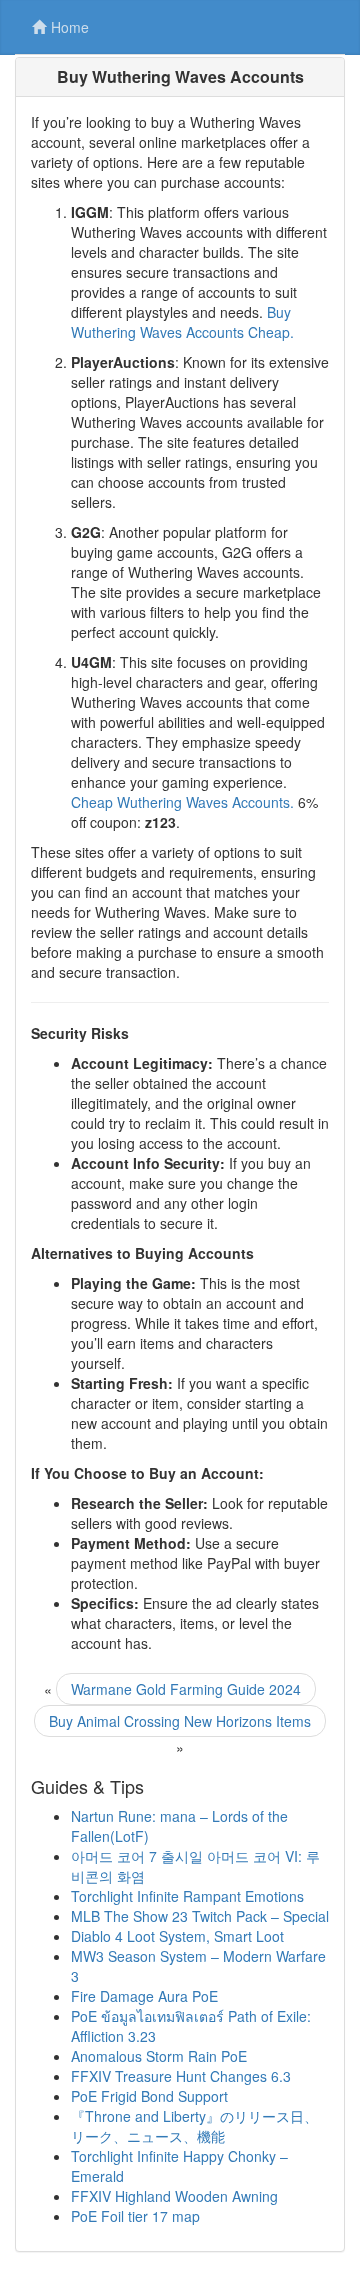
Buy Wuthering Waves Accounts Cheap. (182, 322)
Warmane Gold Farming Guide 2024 (186, 1689)
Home (70, 27)
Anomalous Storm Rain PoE (159, 2056)
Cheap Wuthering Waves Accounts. (182, 802)
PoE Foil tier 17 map (135, 2216)
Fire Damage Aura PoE (144, 1996)
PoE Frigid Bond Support (149, 2096)
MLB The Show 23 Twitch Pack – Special (200, 1916)
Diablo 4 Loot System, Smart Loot (177, 1936)
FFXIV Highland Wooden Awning (174, 2196)
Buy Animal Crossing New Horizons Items (180, 1721)
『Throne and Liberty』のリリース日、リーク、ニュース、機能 (194, 2126)
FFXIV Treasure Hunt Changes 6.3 (181, 2076)
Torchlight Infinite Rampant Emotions (187, 1896)
